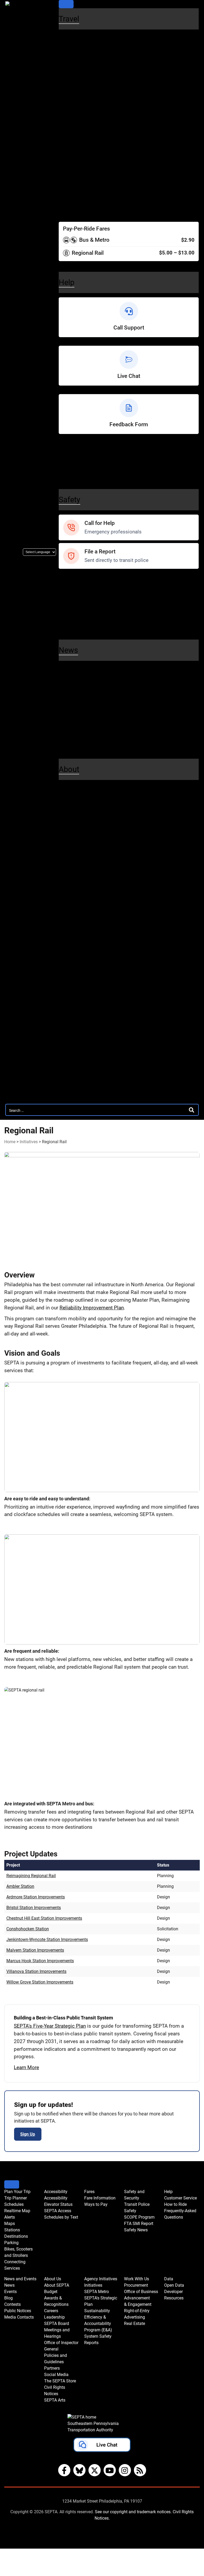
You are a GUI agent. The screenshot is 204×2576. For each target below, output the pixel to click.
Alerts (66, 75)
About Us (73, 789)
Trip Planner (74, 48)
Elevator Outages (81, 157)
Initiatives (71, 934)
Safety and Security (88, 579)
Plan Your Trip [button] (17, 2192)
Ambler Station (20, 1886)
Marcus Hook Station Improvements (40, 1961)
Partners (70, 879)
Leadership (73, 834)
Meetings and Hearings (88, 852)
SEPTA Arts (73, 915)
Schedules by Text (82, 175)
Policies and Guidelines (88, 870)
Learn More (26, 2067)
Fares (67, 184)
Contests (70, 744)
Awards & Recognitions (89, 817)
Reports (69, 997)
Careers (69, 826)
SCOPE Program (80, 607)
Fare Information (80, 194)
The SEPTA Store (81, 897)
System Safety (77, 988)
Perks (66, 212)
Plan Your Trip (80, 39)
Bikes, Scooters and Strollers (95, 120)
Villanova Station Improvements (36, 1971)
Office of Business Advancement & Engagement (101, 1029)
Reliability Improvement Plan (92, 1308)
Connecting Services (85, 129)
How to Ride (75, 465)
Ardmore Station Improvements (36, 1897)
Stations (69, 93)
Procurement (76, 1016)
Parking (68, 111)
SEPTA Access (78, 166)
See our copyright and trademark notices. (133, 2512)
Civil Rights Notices (84, 906)
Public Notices (77, 698)
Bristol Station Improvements (34, 1908)
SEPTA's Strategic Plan (88, 952)
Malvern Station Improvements (35, 1950)
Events (10, 2292)
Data (66, 1070)
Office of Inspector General (93, 861)
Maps (66, 84)
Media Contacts (79, 707)
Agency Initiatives (86, 925)
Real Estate (73, 1061)
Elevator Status (58, 2204)
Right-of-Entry (76, 1043)
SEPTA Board (76, 844)
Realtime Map (76, 66)
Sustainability (76, 961)
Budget (68, 808)
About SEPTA (76, 799)
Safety (69, 500)
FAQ (64, 474)
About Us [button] (53, 2279)
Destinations (75, 102)
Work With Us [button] (137, 2279)
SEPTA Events (77, 726)
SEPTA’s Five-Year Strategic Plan (50, 2026)
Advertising (73, 1051)
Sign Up (28, 2134)
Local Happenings (82, 734)
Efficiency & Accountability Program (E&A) (98, 2324)
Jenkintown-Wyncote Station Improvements (47, 1940)
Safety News (75, 624)
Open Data (72, 1080)
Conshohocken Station (28, 1929)
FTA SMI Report (79, 615)
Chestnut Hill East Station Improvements (44, 1918)
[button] (102, 2446)
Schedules (72, 57)
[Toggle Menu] (66, 4)
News (67, 670)
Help (66, 446)
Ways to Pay (75, 203)
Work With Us (79, 1007)
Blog (65, 688)
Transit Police (76, 588)
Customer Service (82, 456)
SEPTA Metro (76, 943)
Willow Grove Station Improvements (40, 1982)
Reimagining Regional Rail (31, 1876)
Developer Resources (86, 1089)
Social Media (75, 888)
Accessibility (75, 148)
